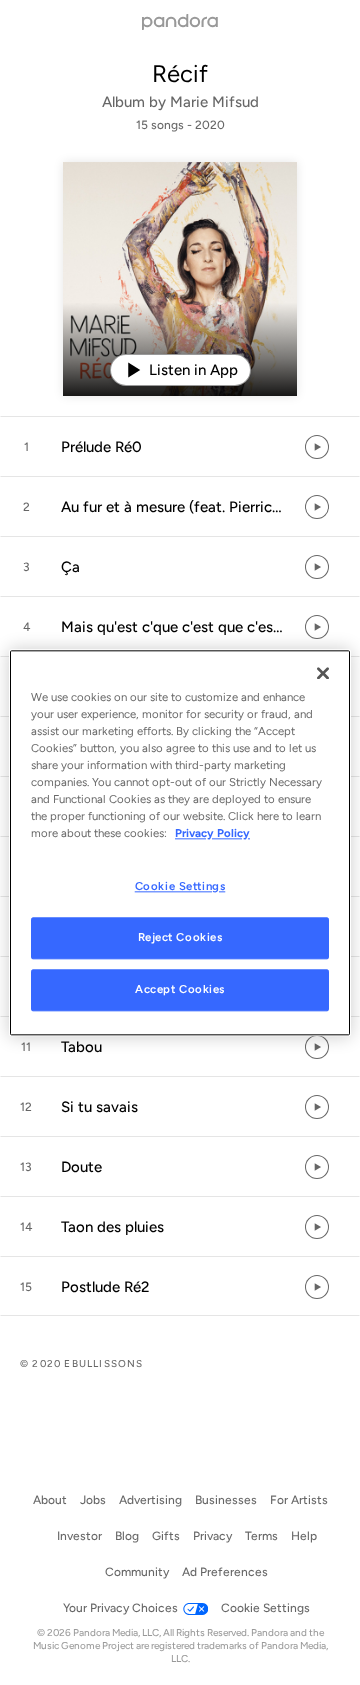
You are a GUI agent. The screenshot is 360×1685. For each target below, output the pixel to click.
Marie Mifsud (214, 102)
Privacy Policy (212, 833)
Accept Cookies (180, 989)
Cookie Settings (180, 886)
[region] (180, 842)
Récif (180, 73)
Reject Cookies (180, 937)
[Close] (323, 673)
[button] (180, 447)
